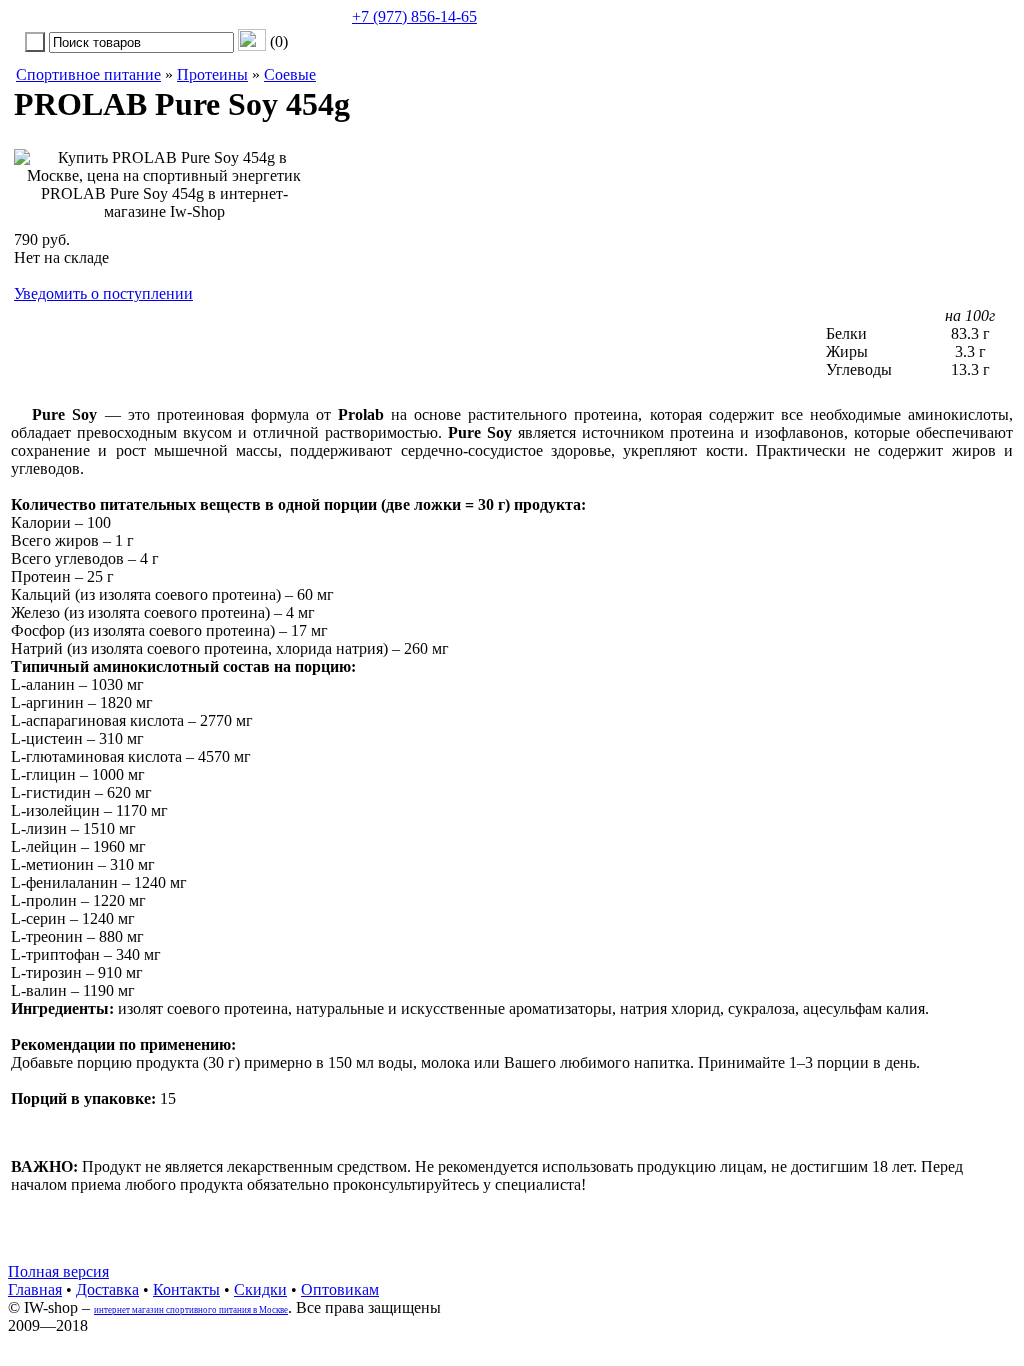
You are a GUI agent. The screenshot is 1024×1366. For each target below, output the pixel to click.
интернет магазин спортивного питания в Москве (191, 1310)
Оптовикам (340, 1289)
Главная (35, 1289)
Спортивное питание (88, 74)
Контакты (186, 1289)
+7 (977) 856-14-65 (414, 16)
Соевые (290, 74)
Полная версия (58, 1271)
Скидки (260, 1289)
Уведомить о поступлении (103, 293)
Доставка (107, 1289)
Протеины (212, 74)
